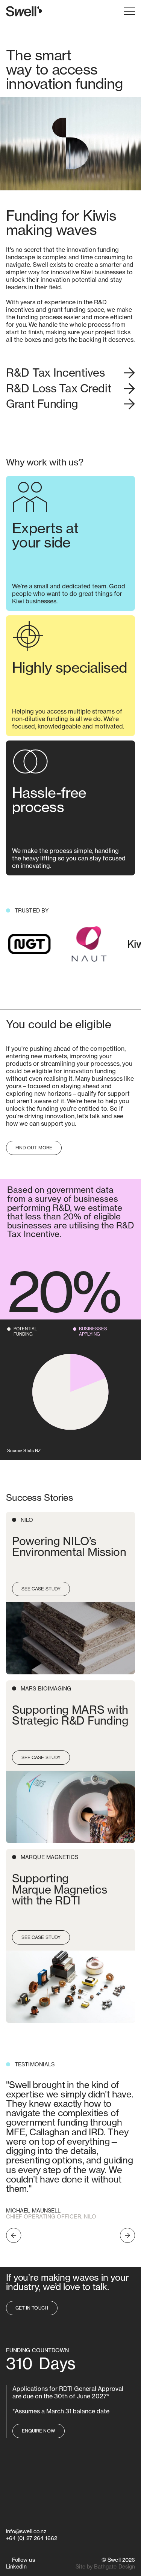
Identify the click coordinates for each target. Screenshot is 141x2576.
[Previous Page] (14, 2235)
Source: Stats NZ (24, 1451)
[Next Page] (127, 2235)
